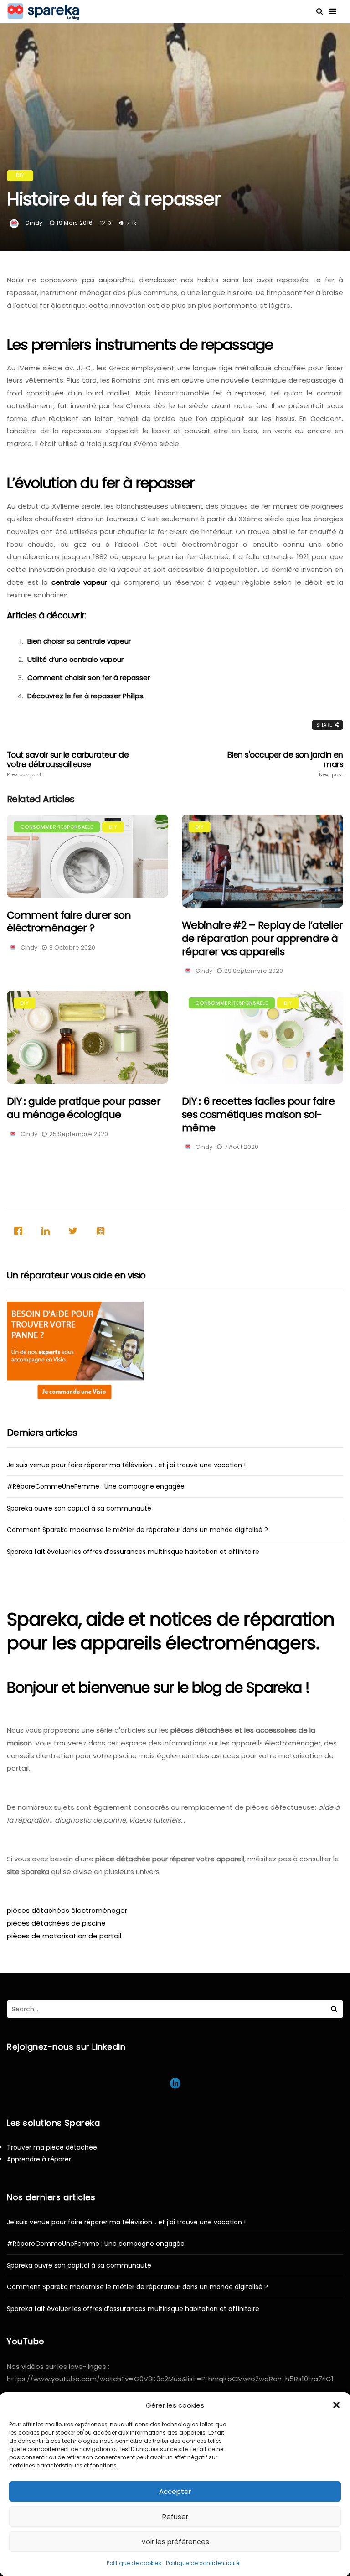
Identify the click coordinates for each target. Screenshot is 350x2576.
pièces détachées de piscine (56, 1923)
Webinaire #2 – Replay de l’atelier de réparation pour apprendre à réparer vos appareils (262, 938)
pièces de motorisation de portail (64, 1936)
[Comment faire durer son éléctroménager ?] (87, 856)
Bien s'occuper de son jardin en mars (285, 764)
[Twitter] (75, 1231)
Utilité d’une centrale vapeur (75, 659)
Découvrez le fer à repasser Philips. (86, 696)
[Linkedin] (48, 1231)
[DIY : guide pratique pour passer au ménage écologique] (87, 1037)
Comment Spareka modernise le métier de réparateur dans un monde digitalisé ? (137, 1530)
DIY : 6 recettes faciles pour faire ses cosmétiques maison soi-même (258, 1114)
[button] (336, 2405)
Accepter (175, 2491)
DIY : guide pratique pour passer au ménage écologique (84, 1108)
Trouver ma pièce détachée (52, 2147)
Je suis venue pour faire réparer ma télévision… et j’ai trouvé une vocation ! (126, 1465)
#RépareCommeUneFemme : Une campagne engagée (96, 1486)
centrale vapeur (80, 582)
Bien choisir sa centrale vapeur (79, 641)
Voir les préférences (175, 2542)
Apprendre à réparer (39, 2159)
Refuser (175, 2516)
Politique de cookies (134, 2563)
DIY (20, 175)
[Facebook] (21, 1231)
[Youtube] (103, 1231)
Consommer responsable (57, 827)
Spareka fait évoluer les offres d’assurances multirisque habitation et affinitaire (133, 1552)
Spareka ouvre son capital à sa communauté (79, 1508)
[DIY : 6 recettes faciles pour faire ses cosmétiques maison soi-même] (262, 1037)
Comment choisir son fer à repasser (89, 678)
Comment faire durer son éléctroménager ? (69, 922)
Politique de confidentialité (203, 2563)
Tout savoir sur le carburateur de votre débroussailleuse (68, 764)
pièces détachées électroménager (67, 1910)
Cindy (34, 223)
